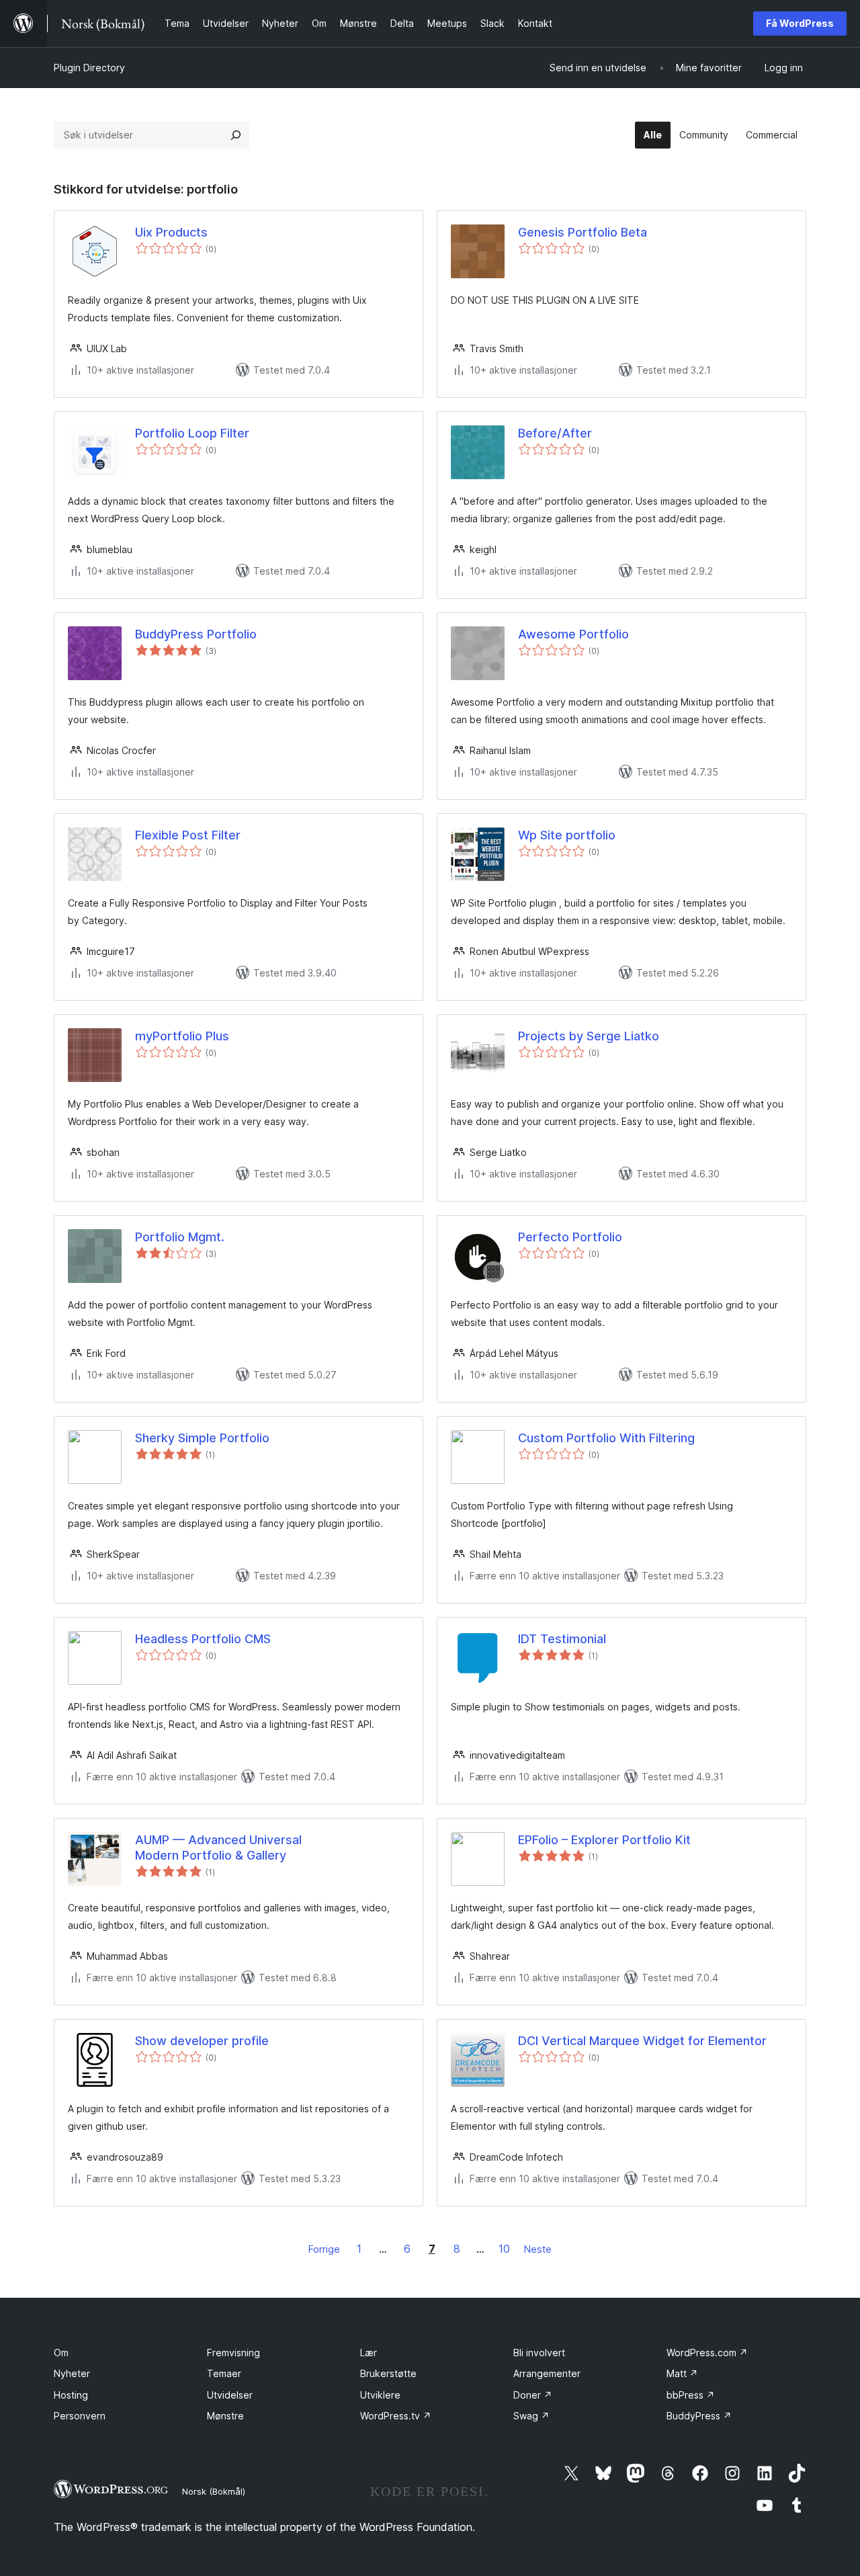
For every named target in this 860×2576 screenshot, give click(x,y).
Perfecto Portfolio (570, 1237)
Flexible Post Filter (188, 835)
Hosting (71, 2395)
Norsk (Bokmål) (214, 2491)
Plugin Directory (89, 68)
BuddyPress (699, 2416)
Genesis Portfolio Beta (583, 232)
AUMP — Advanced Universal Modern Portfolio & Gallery (218, 1847)
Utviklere (380, 2395)
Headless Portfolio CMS (203, 1639)
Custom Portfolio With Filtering (606, 1438)
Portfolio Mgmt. (180, 1237)
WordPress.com (707, 2353)
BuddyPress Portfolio (196, 634)
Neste (538, 2249)
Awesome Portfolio (573, 634)
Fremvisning (233, 2353)
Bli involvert (539, 2353)
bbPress (691, 2395)
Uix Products (171, 232)
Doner (533, 2395)
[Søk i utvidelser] (236, 135)
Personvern (80, 2416)
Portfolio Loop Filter (192, 433)
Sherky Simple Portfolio (202, 1438)
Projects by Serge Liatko (589, 1036)
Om (61, 2353)
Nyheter (72, 2373)
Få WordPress (800, 23)
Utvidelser (230, 2395)
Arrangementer (547, 2373)
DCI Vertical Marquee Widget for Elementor (642, 2041)
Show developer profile (202, 2041)
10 (504, 2249)
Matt (682, 2373)
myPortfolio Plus (182, 1036)
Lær (369, 2353)
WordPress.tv (396, 2416)
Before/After (555, 433)
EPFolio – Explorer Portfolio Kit (604, 1840)
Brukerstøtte (388, 2373)
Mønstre (225, 2416)
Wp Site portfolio (567, 835)
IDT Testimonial (562, 1639)
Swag (531, 2416)
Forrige (324, 2249)
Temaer (224, 2373)
